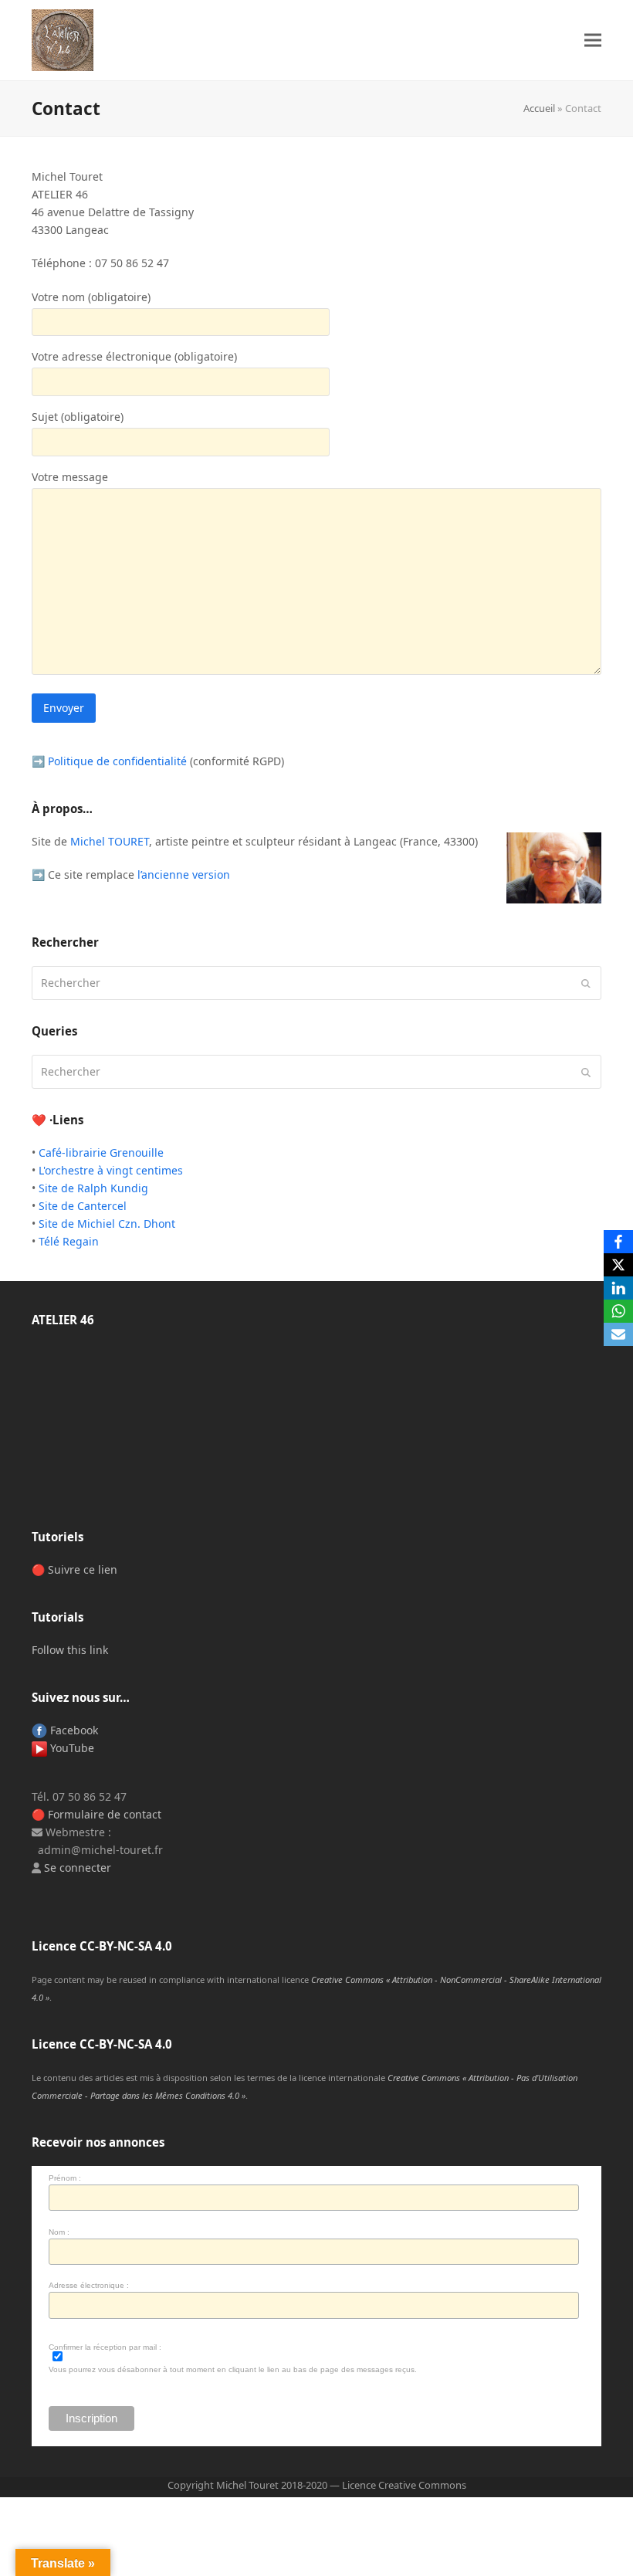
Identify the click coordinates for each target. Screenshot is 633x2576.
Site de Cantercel (83, 1206)
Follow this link (70, 1650)
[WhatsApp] (618, 1311)
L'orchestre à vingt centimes (111, 1170)
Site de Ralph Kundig (93, 1188)
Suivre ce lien (83, 1569)
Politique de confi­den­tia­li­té (117, 761)
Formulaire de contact (105, 1814)
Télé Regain (69, 1241)
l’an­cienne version (184, 874)
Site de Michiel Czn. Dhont (107, 1224)
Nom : (59, 2232)
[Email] (618, 1334)
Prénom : (65, 2178)
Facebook (73, 1730)
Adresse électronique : (89, 2285)
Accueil (539, 108)
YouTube (71, 1748)
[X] (618, 1265)
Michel (110, 841)
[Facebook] (618, 1242)
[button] (593, 41)
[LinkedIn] (618, 1288)
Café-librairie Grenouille (101, 1152)
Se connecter (78, 1868)
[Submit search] (586, 983)
